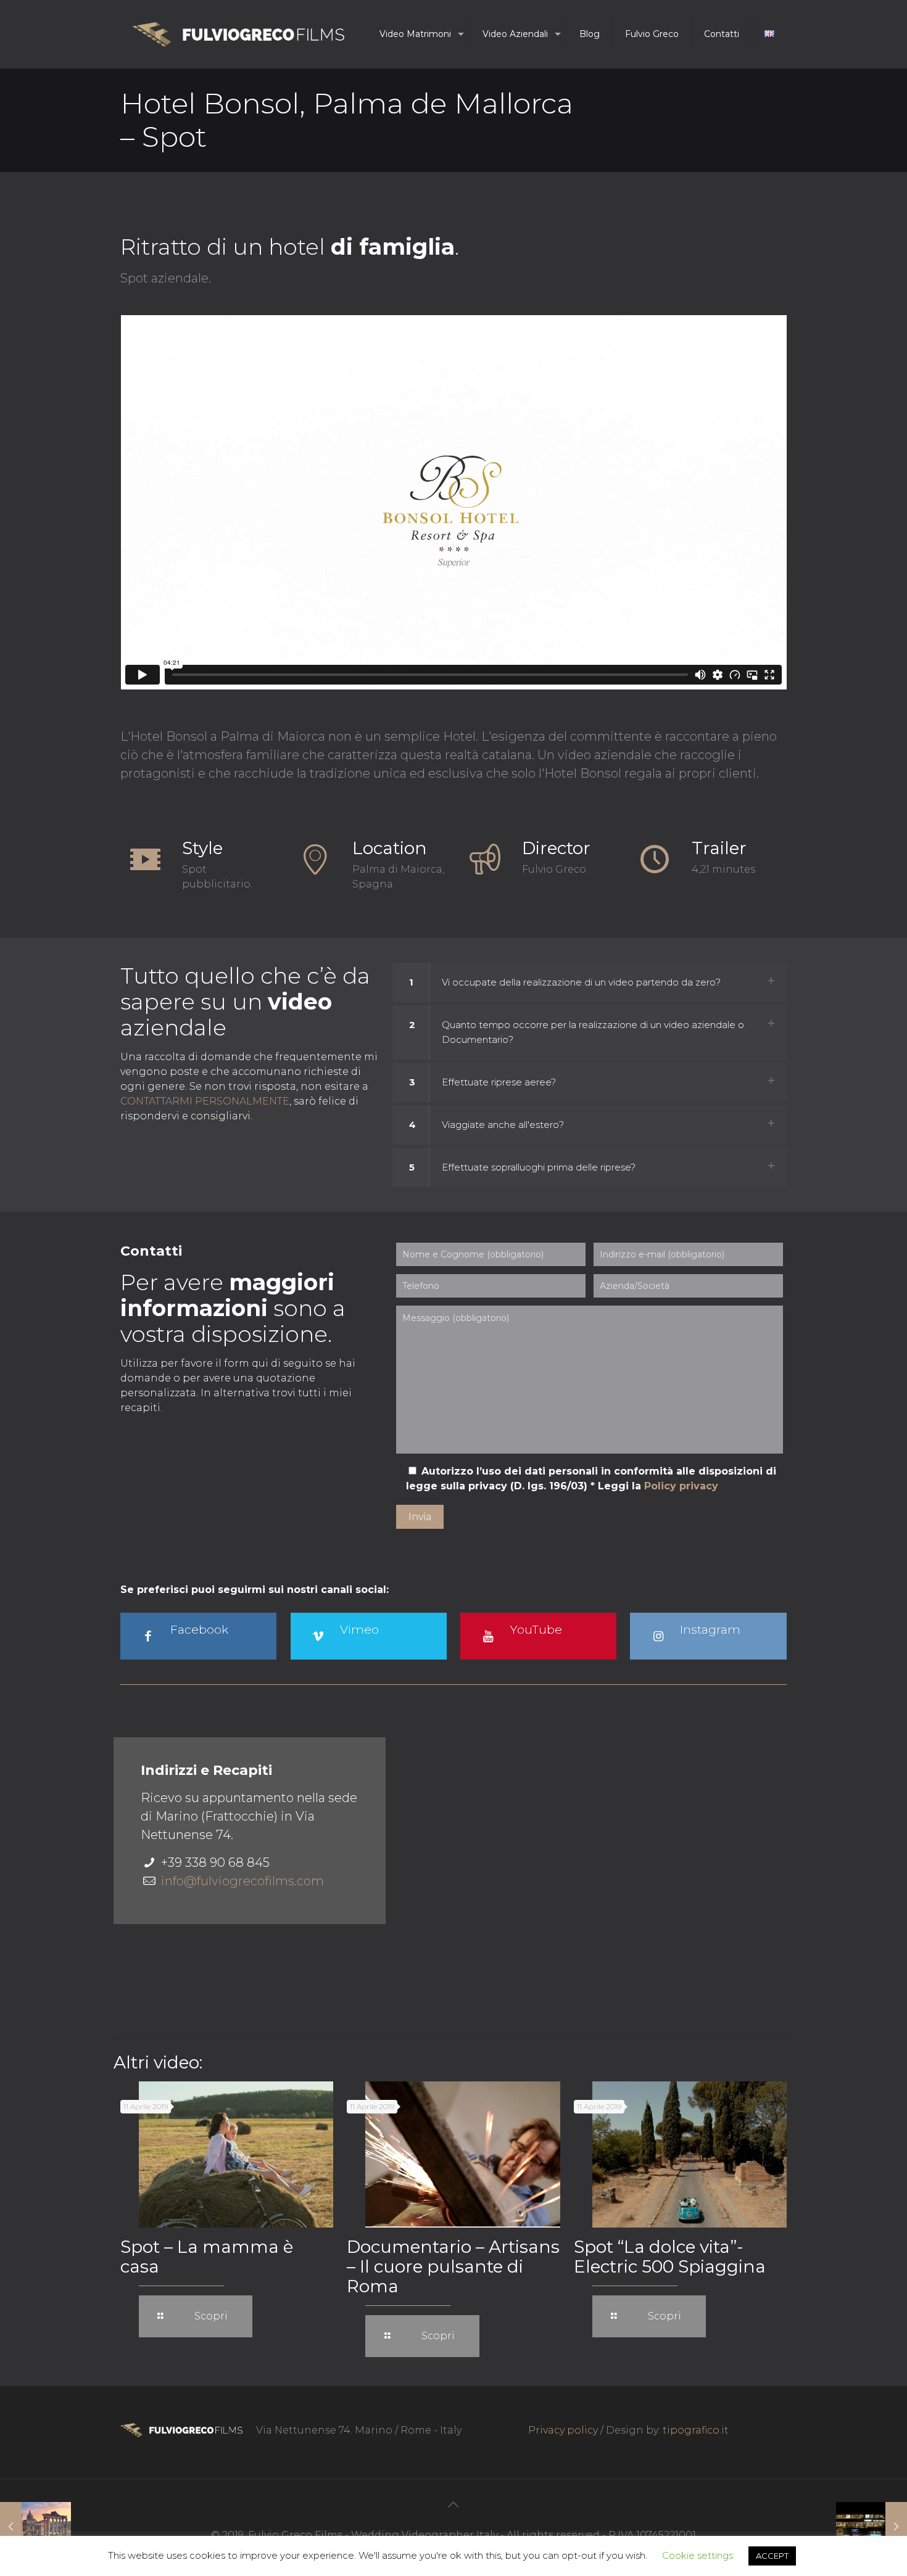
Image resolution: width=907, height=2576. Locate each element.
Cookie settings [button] (698, 2555)
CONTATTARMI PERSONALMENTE (205, 1101)
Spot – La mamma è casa (207, 2257)
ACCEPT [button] (772, 2556)
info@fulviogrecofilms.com (242, 1881)
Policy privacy (681, 1486)
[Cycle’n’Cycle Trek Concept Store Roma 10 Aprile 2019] (872, 2527)
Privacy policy (563, 2430)
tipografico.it (696, 2430)
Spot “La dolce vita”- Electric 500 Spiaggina (670, 2257)
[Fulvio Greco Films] (238, 34)
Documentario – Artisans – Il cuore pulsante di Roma (453, 2266)
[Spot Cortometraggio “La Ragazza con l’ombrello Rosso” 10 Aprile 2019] (35, 2527)
